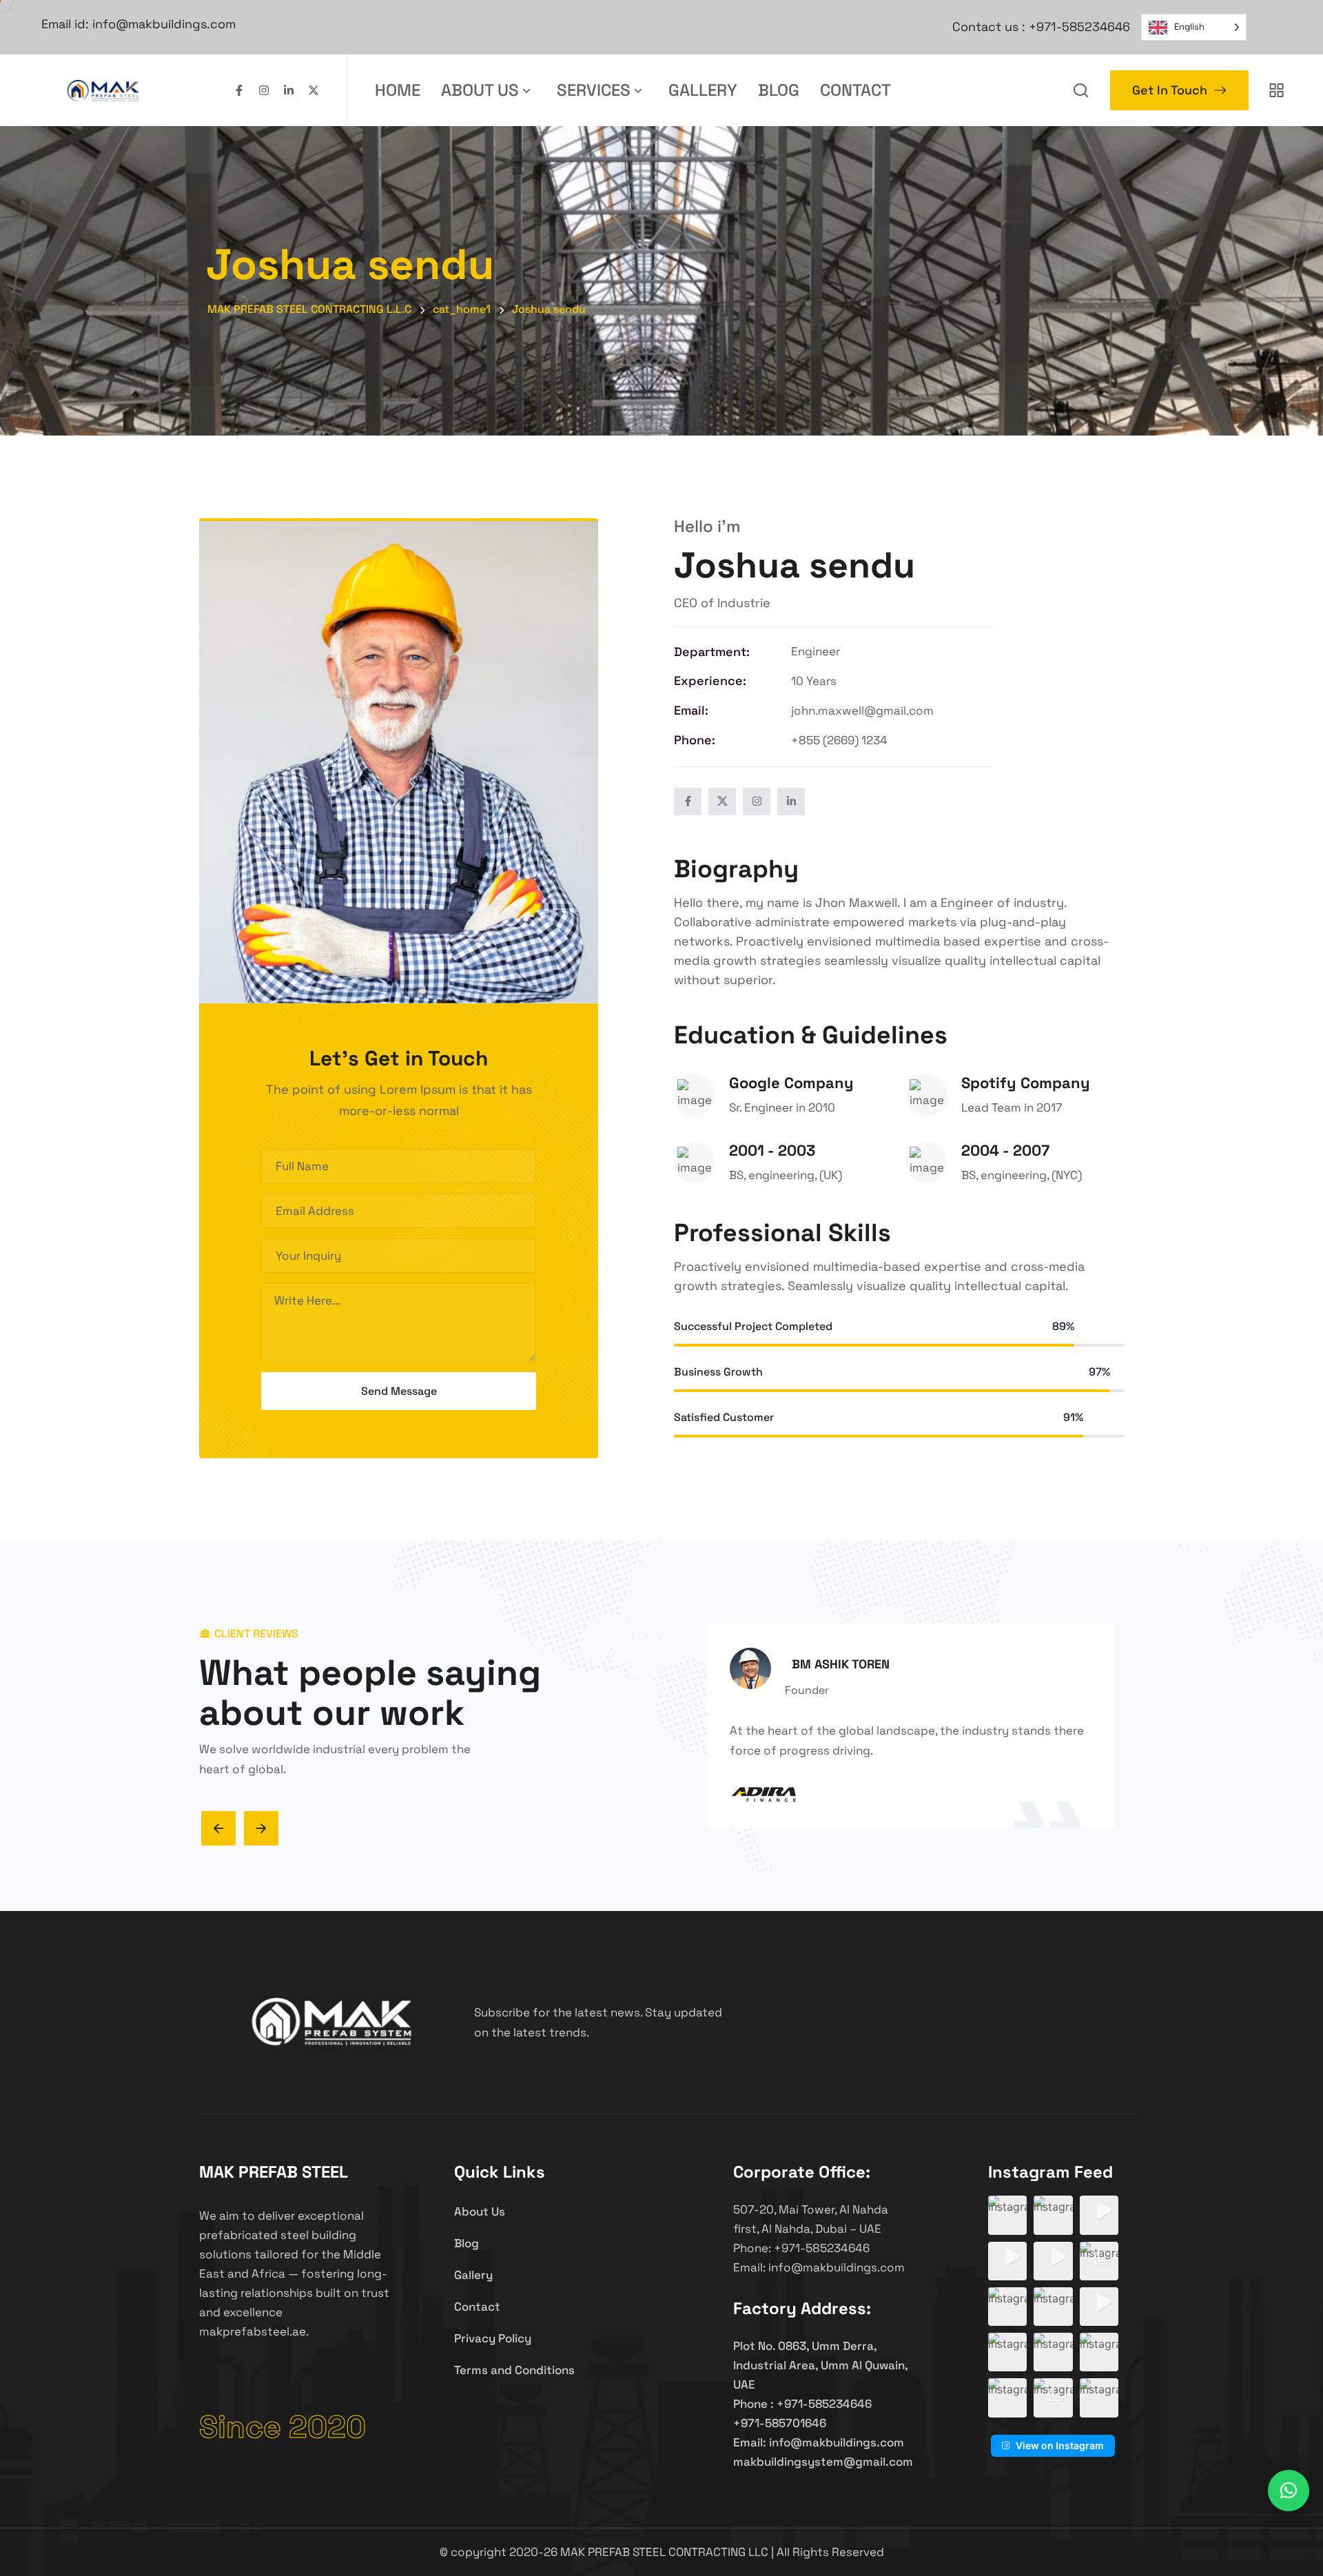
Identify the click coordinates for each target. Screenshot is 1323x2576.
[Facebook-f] (239, 90)
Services (594, 90)
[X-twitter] (314, 90)
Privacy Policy (493, 2338)
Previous (218, 1828)
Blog (779, 90)
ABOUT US (480, 90)
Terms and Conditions (514, 2370)
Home (398, 90)
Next (261, 1828)
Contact (855, 90)
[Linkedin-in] (289, 90)
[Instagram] (264, 90)
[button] (1007, 2215)
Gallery (703, 90)
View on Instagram (1060, 2445)
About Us (480, 2211)
